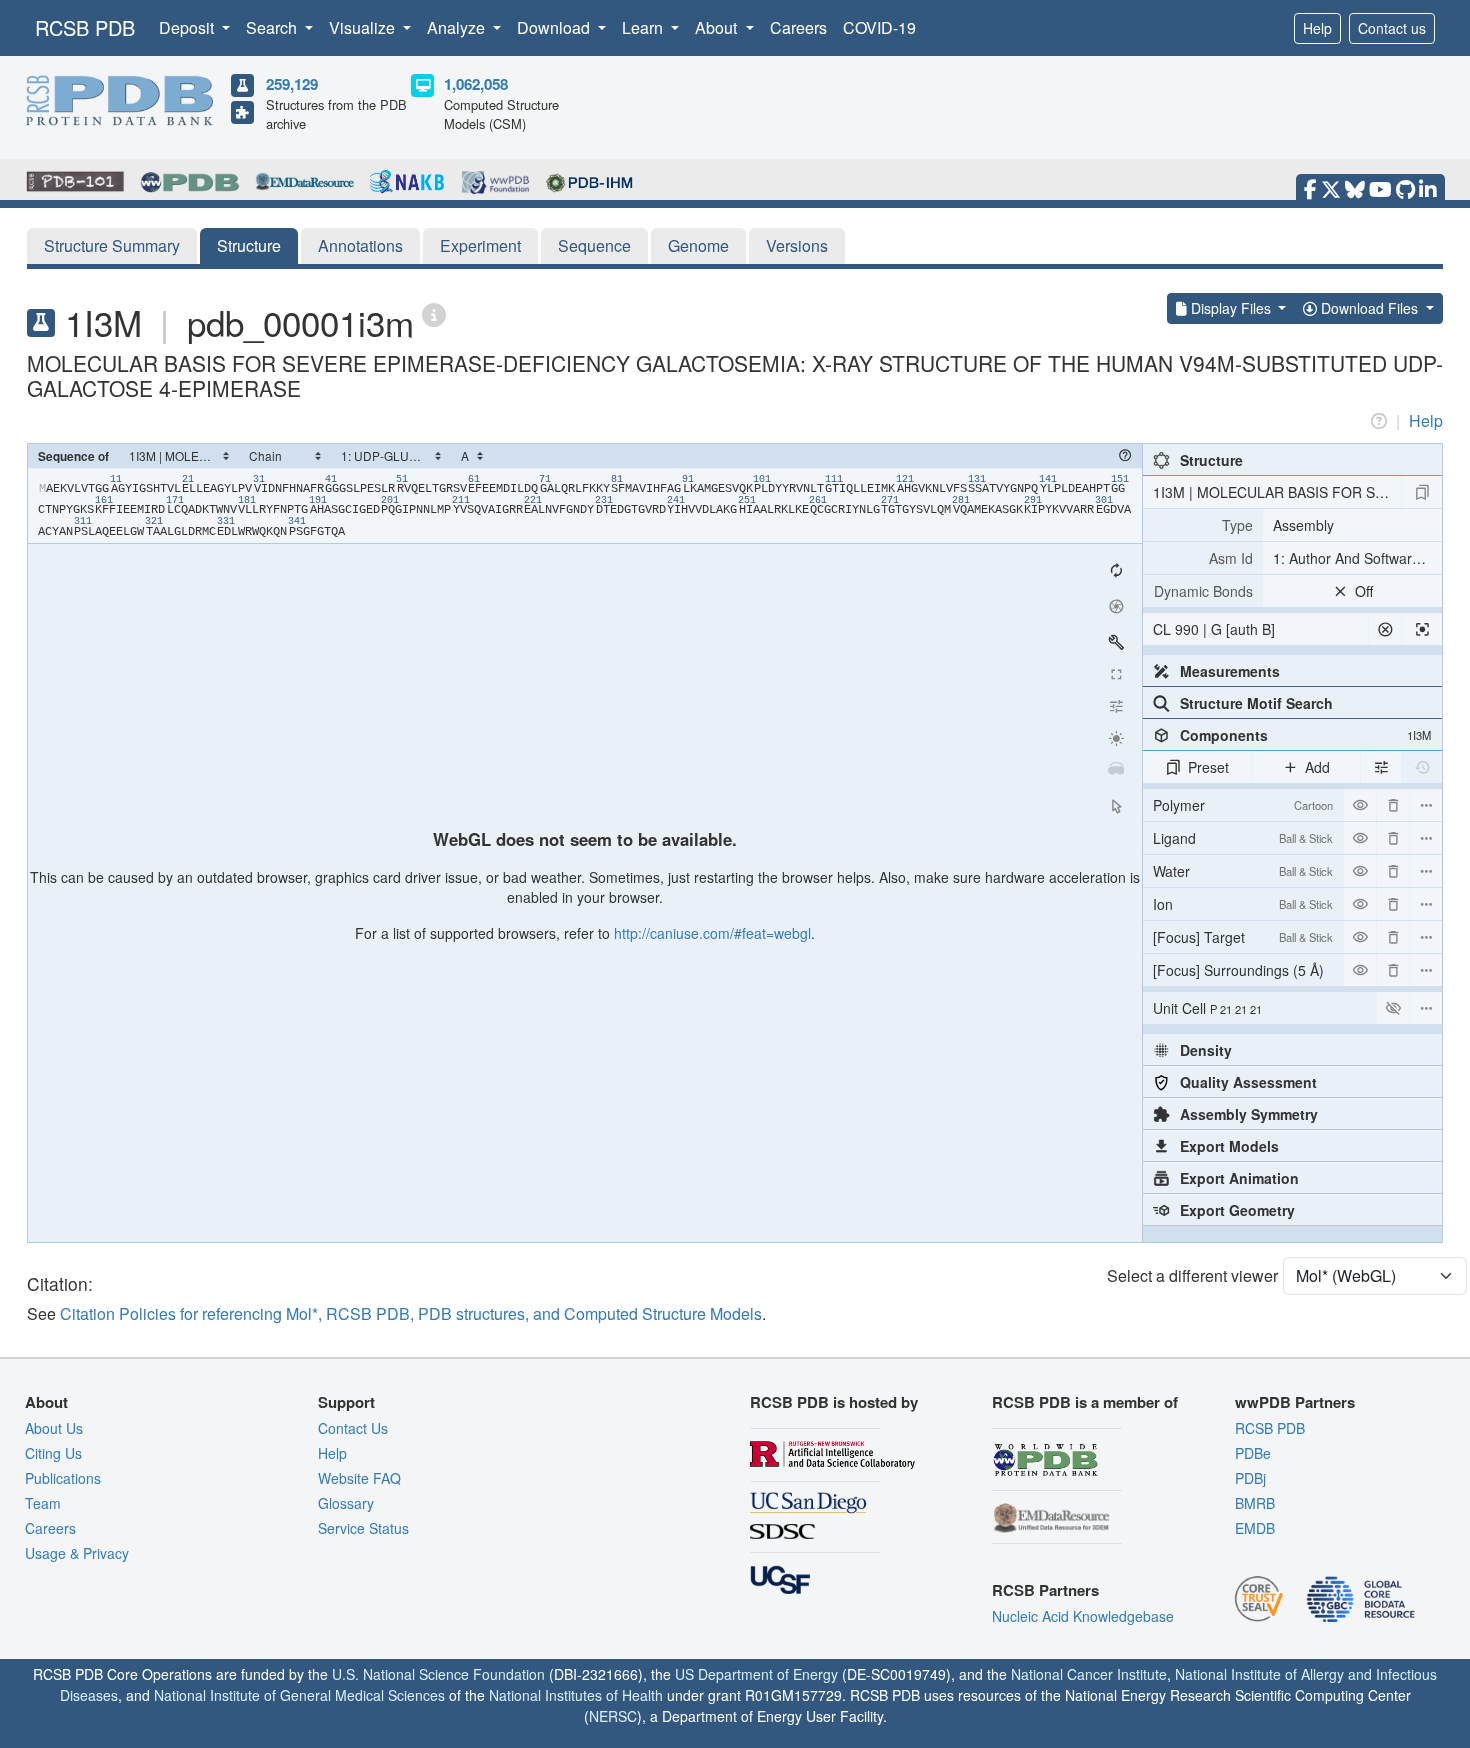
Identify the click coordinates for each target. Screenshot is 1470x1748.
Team (43, 1503)
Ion (1243, 904)
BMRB (1255, 1503)
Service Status (363, 1528)
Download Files (1369, 308)
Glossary (346, 1503)
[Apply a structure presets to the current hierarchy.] (1422, 492)
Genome (698, 245)
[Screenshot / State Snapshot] (1116, 606)
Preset (1208, 767)
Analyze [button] (458, 27)
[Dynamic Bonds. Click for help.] (1203, 591)
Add (1317, 767)
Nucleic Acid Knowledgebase (1083, 1616)
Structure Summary (112, 245)
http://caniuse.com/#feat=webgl (712, 933)
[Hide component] (1360, 805)
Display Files (1231, 308)
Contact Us (353, 1428)
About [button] (718, 27)
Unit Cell (1207, 1008)
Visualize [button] (364, 27)
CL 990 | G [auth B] (1214, 629)
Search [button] (273, 27)
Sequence (594, 245)
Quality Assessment (1248, 1082)
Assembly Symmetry (1249, 1114)
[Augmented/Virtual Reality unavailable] (1116, 770)
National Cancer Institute (1089, 1674)
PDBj (1250, 1478)
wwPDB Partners (1295, 1402)
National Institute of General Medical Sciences (299, 1695)
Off (1364, 591)
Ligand (1243, 838)
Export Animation (1239, 1178)
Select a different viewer (1192, 1275)
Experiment (480, 245)
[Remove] (1393, 805)
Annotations (360, 245)
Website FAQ (359, 1478)
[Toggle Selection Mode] (1116, 806)
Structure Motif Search (1256, 703)
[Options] (1426, 1008)
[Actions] (1426, 805)
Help (1317, 28)
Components (1305, 735)
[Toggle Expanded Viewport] (1116, 674)
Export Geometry (1237, 1210)
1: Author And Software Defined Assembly (1357, 558)
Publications (63, 1478)
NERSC (613, 1716)
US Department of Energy (756, 1674)
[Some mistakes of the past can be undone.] (1422, 767)
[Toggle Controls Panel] (1116, 642)
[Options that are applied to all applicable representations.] (1381, 767)
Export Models (1229, 1146)
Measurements (1230, 671)
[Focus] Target (1243, 937)
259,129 (292, 84)
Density (1206, 1050)
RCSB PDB (85, 27)
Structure (249, 245)
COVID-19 (879, 27)
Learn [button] (644, 27)
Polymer (1243, 805)
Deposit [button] (188, 27)
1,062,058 (476, 84)
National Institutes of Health (576, 1695)
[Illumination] (1116, 738)
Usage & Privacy (77, 1553)
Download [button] (555, 27)
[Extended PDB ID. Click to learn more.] (434, 313)
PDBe (1253, 1453)
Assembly (1303, 525)
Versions (797, 245)
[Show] (1393, 1008)
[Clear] (1385, 629)
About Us (54, 1428)
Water (1243, 871)
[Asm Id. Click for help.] (1203, 558)
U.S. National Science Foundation (438, 1674)
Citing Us (53, 1453)
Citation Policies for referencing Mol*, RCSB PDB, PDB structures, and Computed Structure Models (411, 1313)
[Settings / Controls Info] (1116, 706)
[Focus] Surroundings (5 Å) (1243, 973)
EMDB (1255, 1528)
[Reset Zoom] (1116, 570)
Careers (798, 27)
